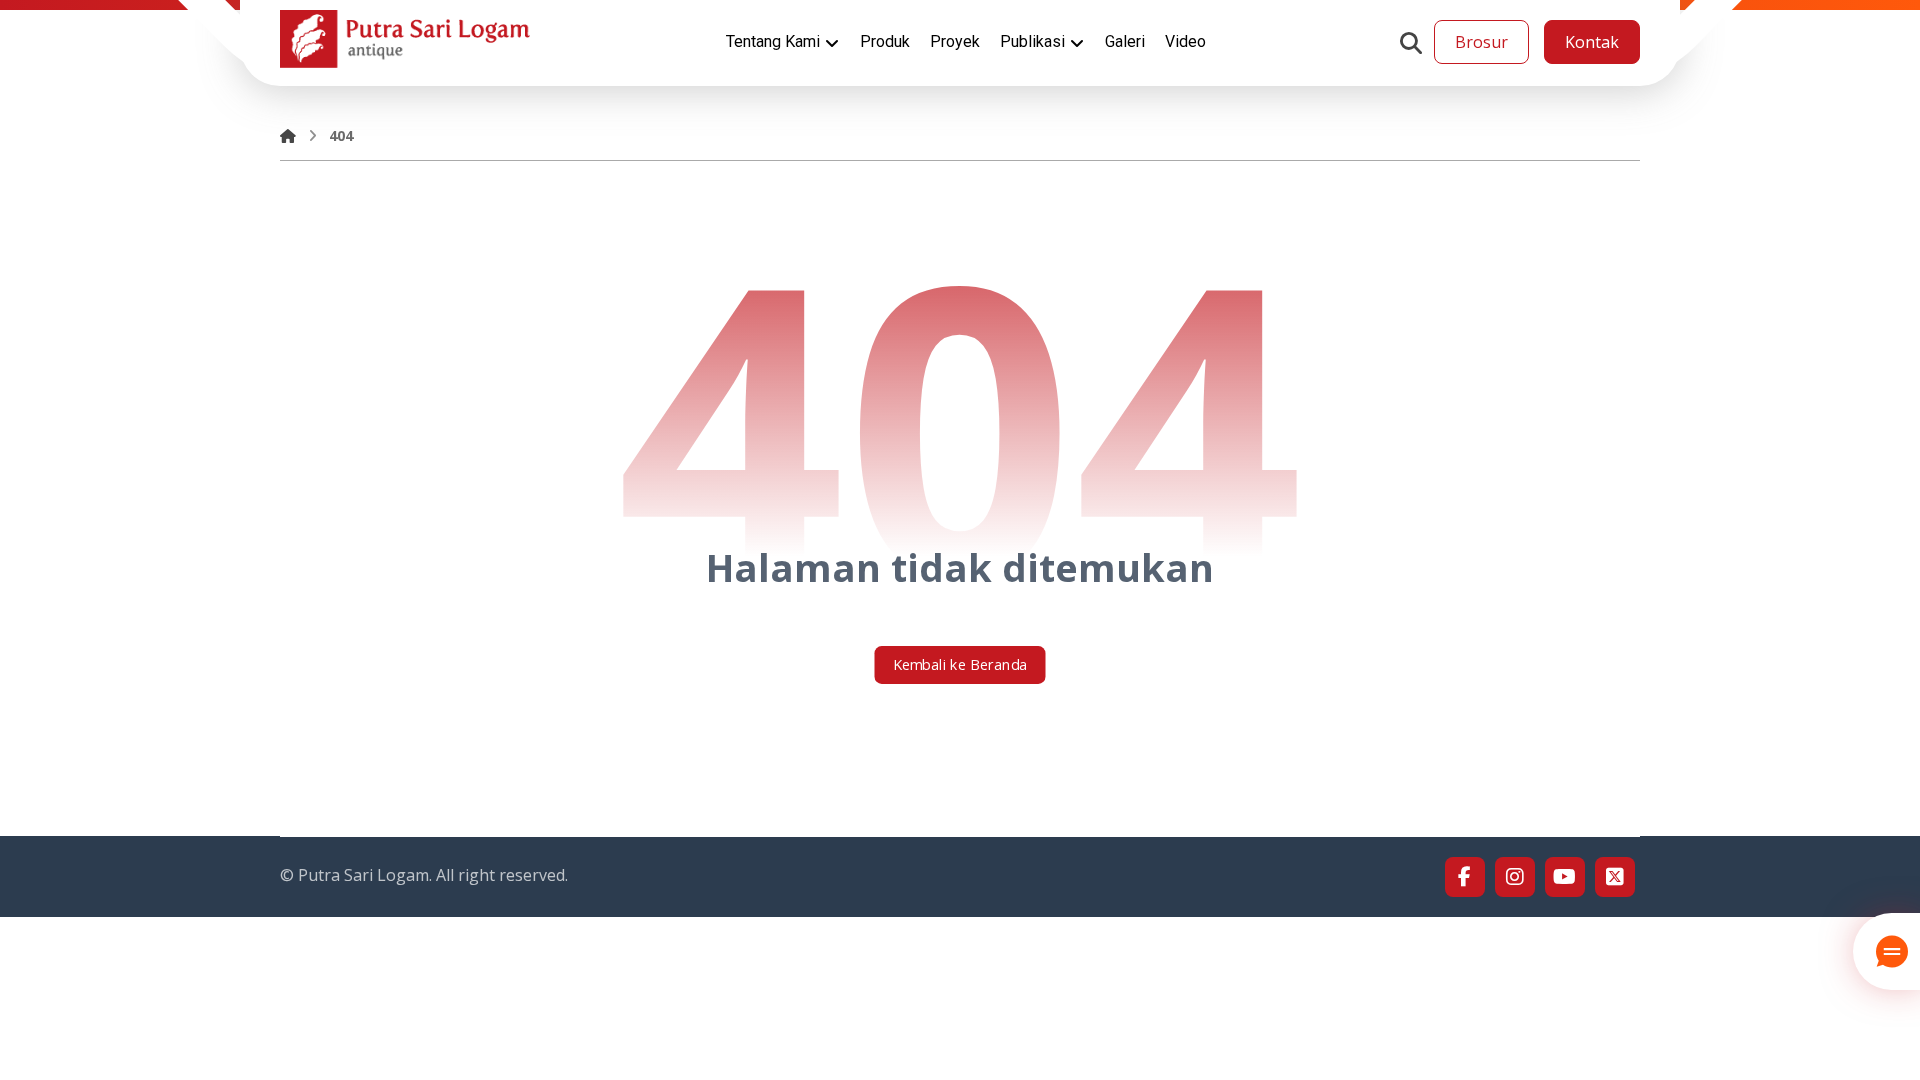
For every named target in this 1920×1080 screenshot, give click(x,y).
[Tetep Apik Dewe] (405, 39)
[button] (1411, 43)
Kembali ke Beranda (960, 665)
